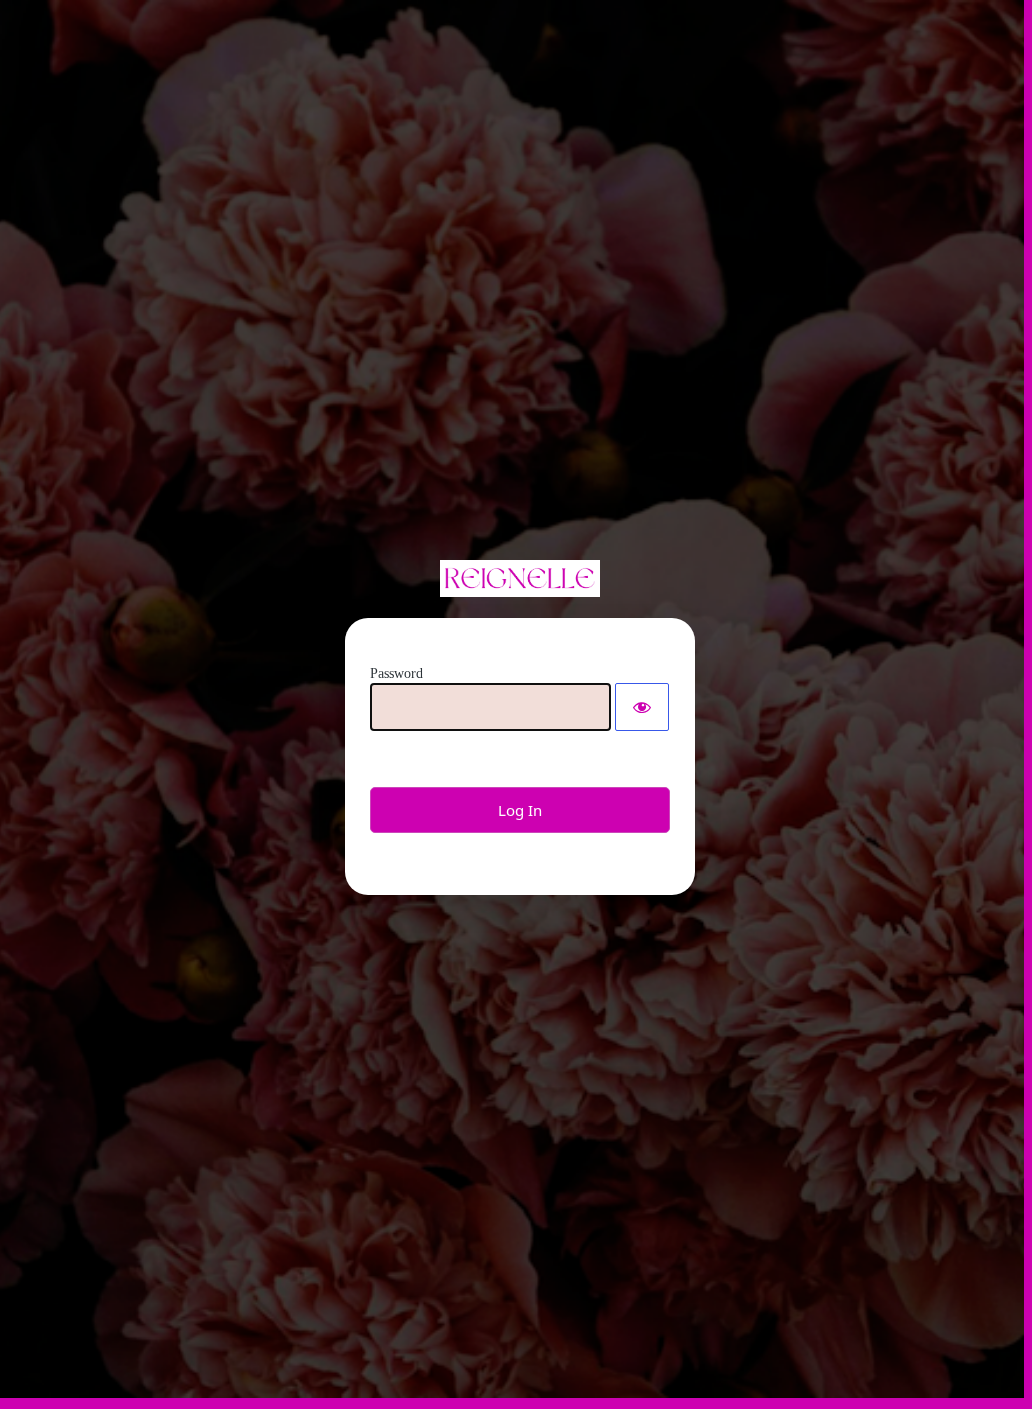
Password (396, 673)
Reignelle (520, 578)
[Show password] (642, 707)
